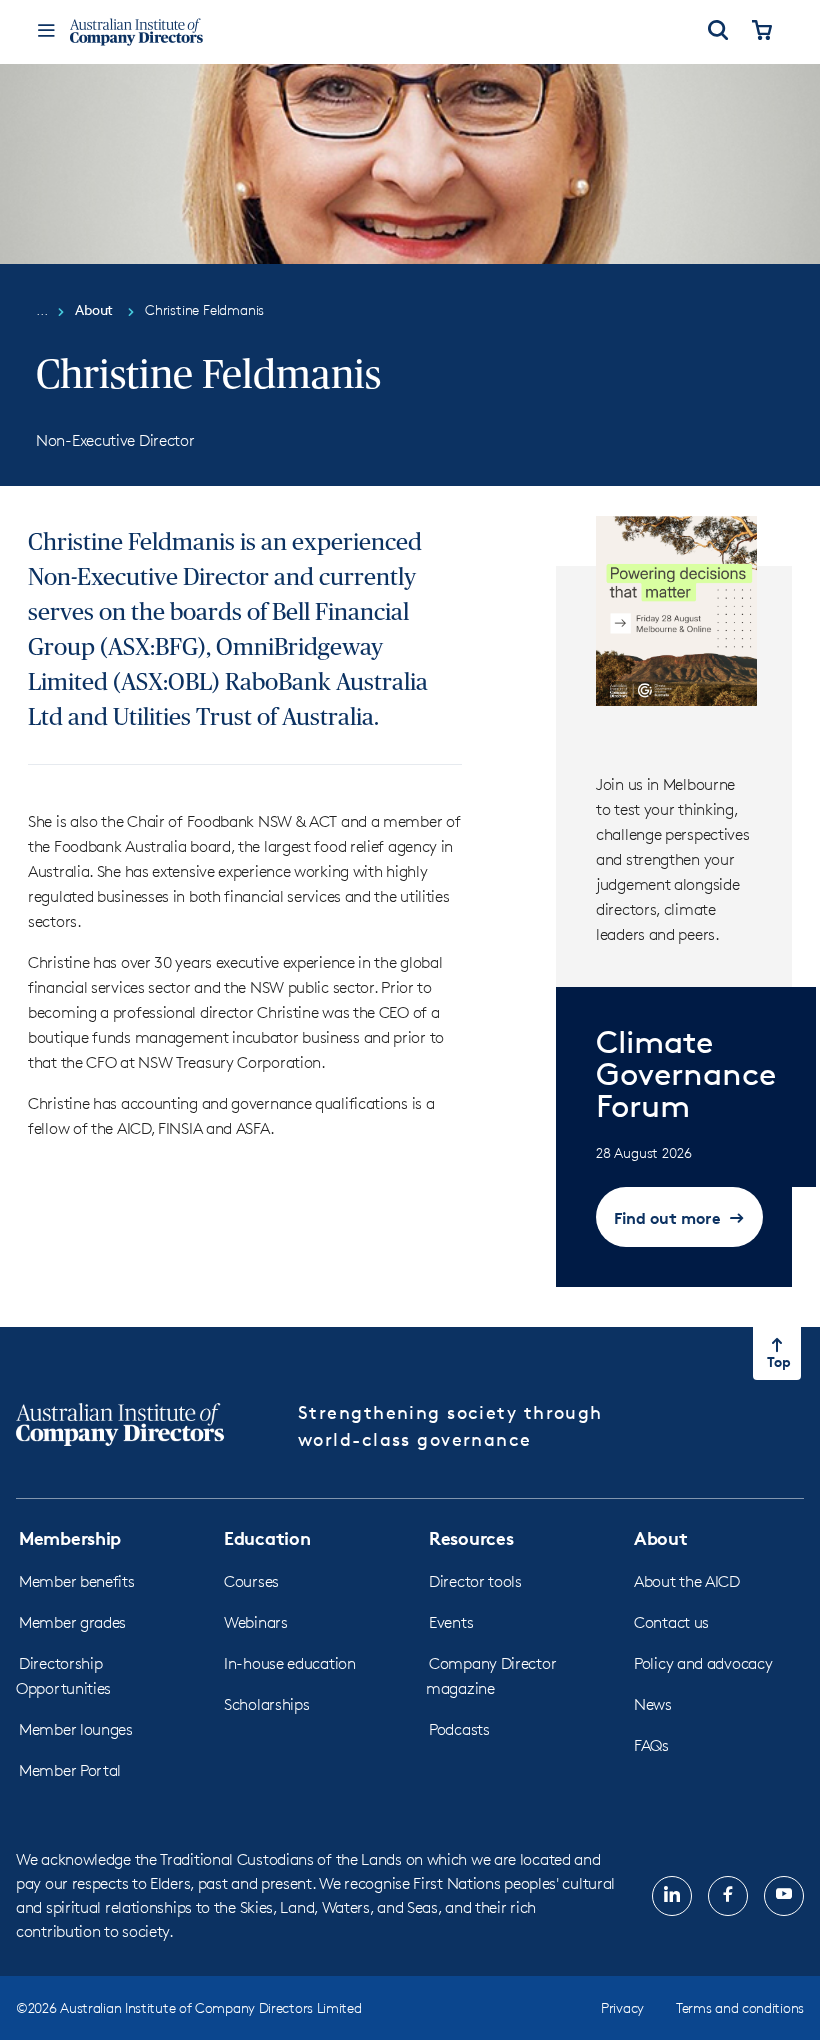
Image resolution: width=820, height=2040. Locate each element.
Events (451, 1622)
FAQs (651, 1745)
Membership (70, 1537)
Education (267, 1537)
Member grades (72, 1622)
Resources (471, 1537)
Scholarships (266, 1704)
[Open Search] (718, 32)
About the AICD (687, 1581)
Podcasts (459, 1729)
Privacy (622, 2007)
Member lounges (76, 1729)
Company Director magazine (491, 1676)
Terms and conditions (740, 2007)
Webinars (256, 1622)
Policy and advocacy (703, 1663)
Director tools (475, 1581)
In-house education (290, 1663)
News (653, 1704)
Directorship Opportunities (63, 1676)
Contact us (671, 1622)
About (661, 1537)
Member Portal (70, 1770)
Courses (251, 1581)
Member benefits (77, 1581)
